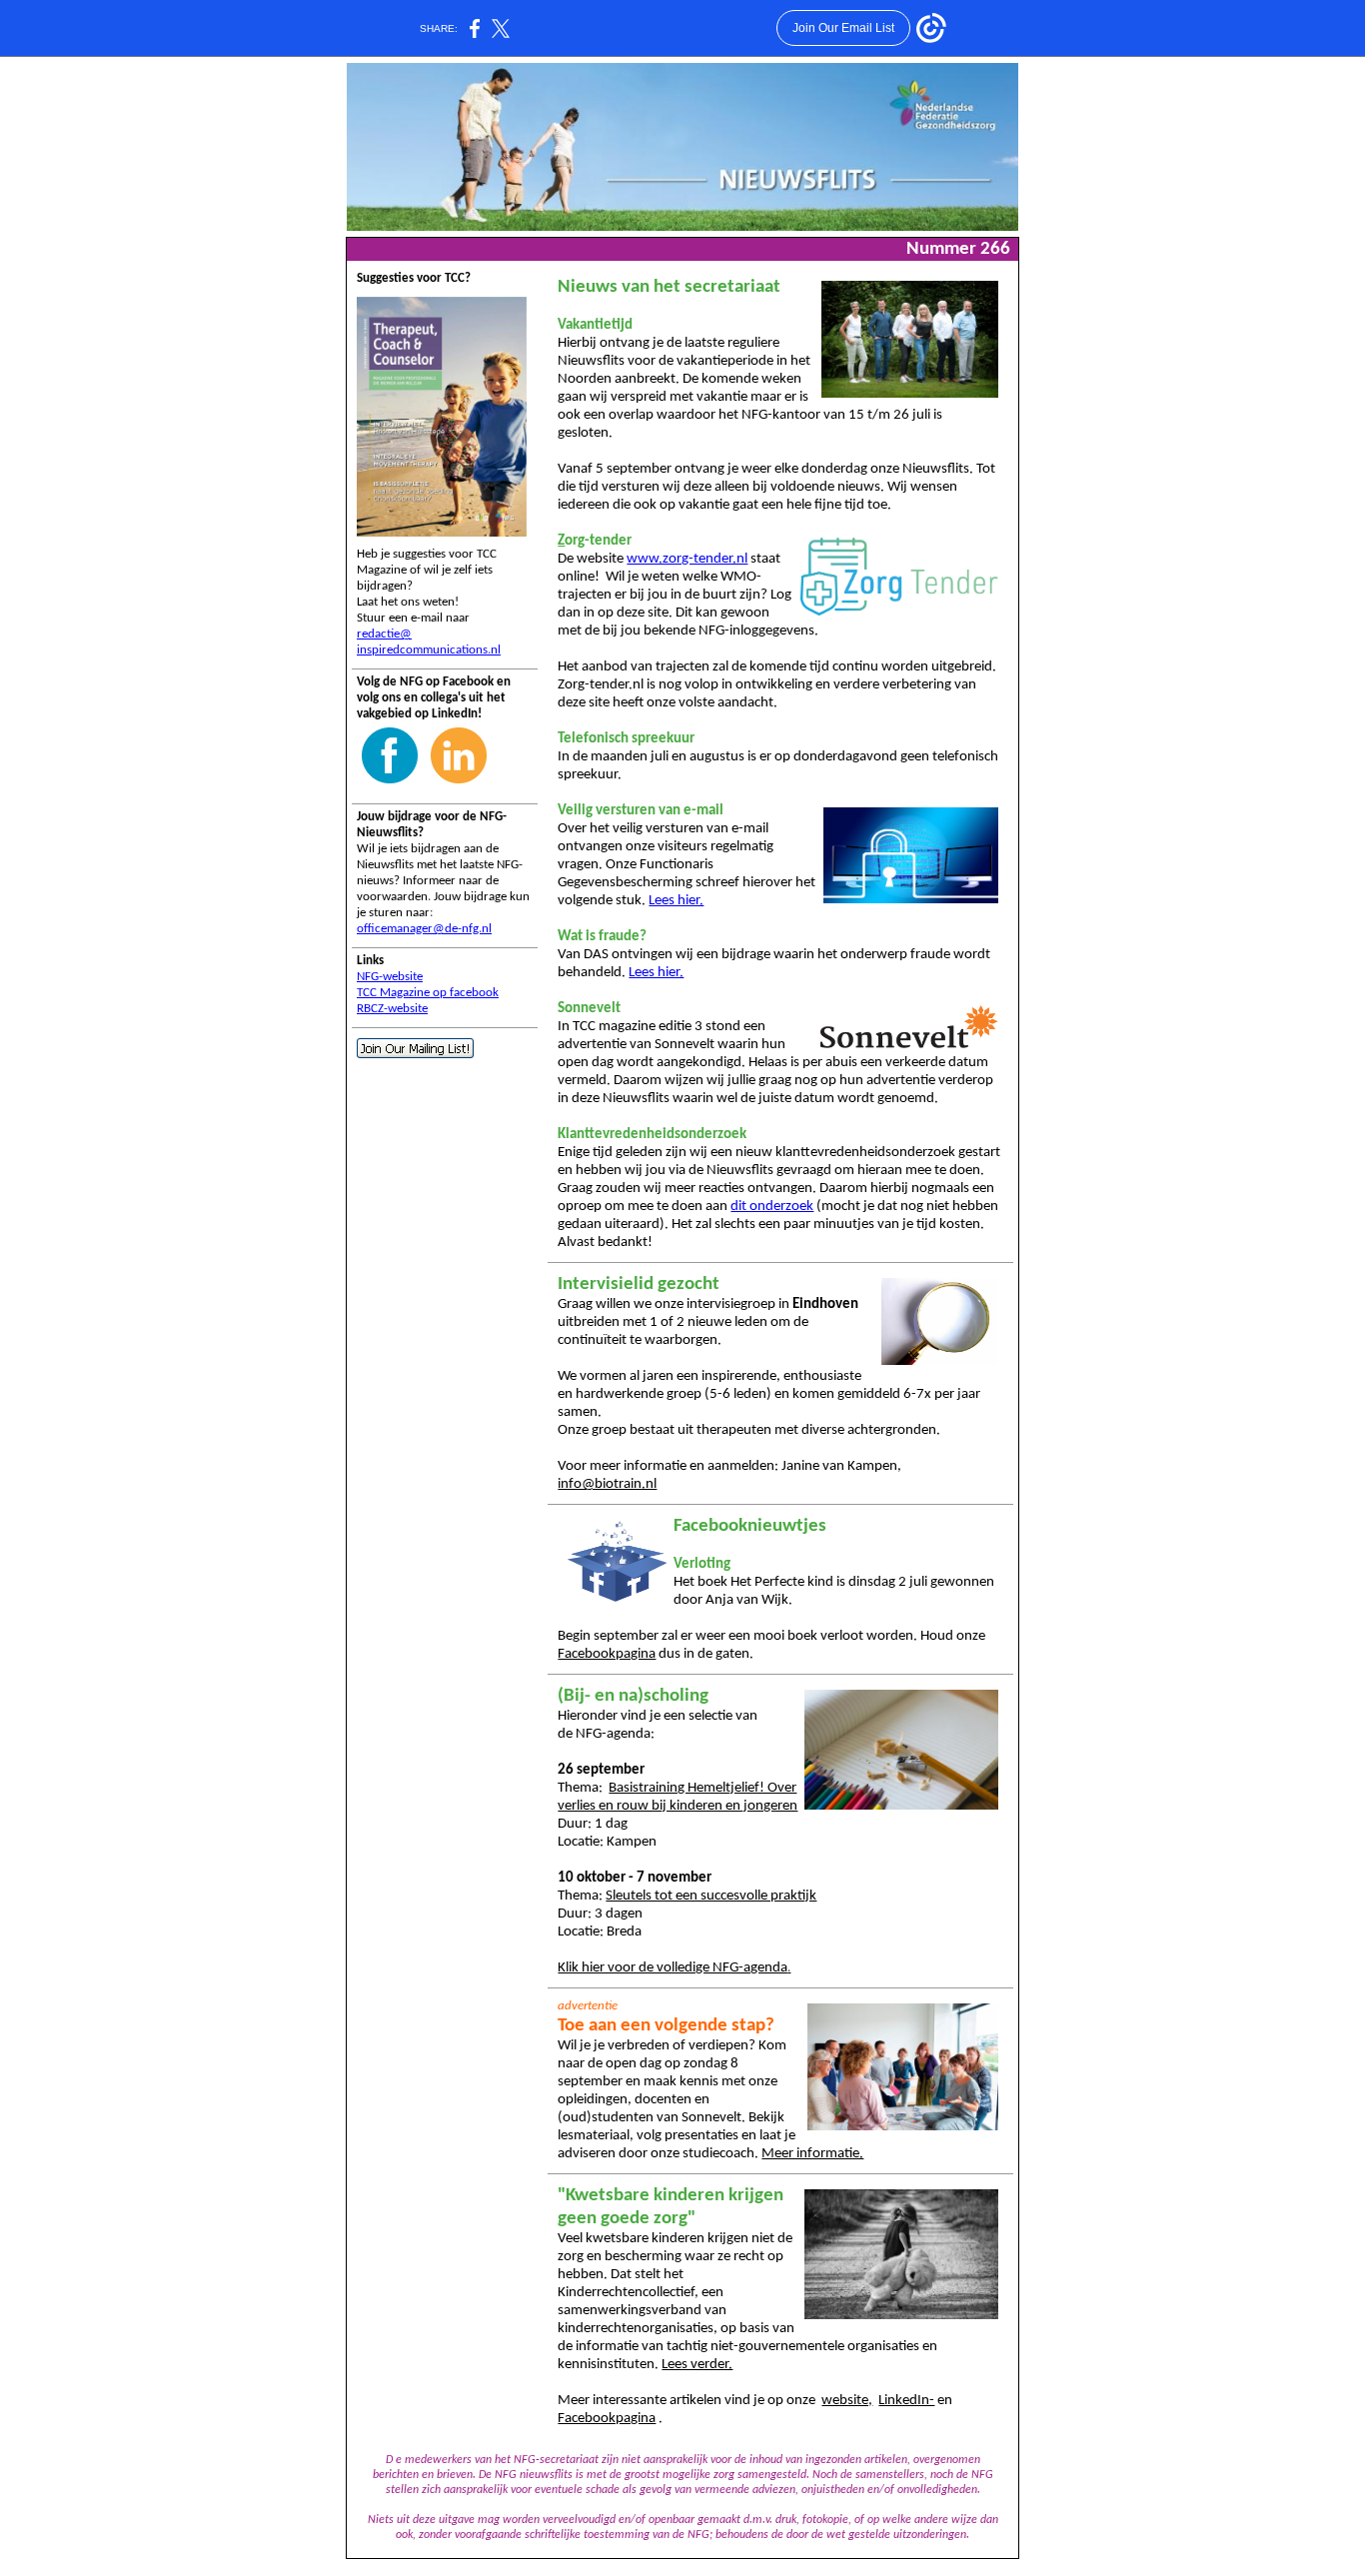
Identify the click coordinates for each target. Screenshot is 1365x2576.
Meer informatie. (812, 2154)
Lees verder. (697, 2365)
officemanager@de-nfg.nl (424, 929)
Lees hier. (676, 901)
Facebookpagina (607, 1654)
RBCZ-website (392, 1009)
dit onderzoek (772, 1207)
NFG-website (390, 977)
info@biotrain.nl (607, 1484)
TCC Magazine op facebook (428, 993)
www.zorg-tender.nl (687, 559)
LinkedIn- (906, 2401)
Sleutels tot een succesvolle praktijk (711, 1896)
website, (847, 2401)
